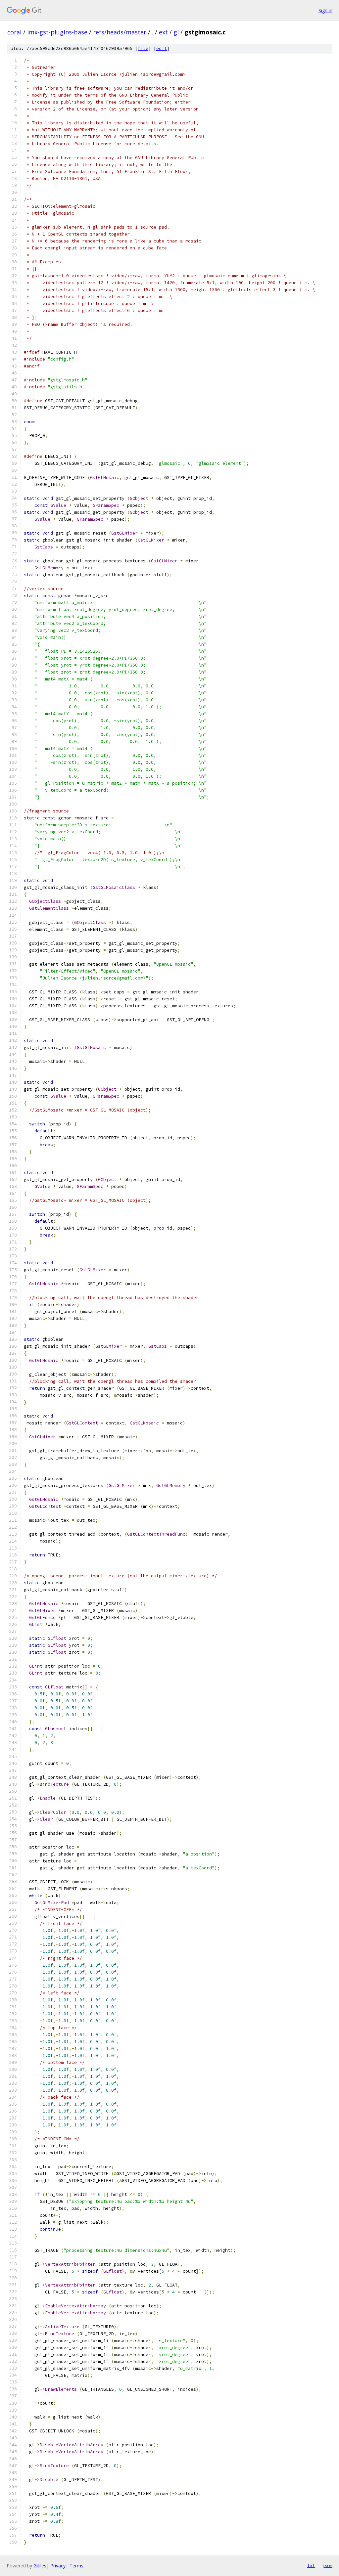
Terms (76, 2566)
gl (176, 32)
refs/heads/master (120, 32)
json (327, 2565)
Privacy (58, 2566)
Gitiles (40, 2566)
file (143, 48)
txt (311, 2565)
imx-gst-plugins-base (57, 32)
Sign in (325, 10)
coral (14, 32)
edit (162, 48)
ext (163, 32)
